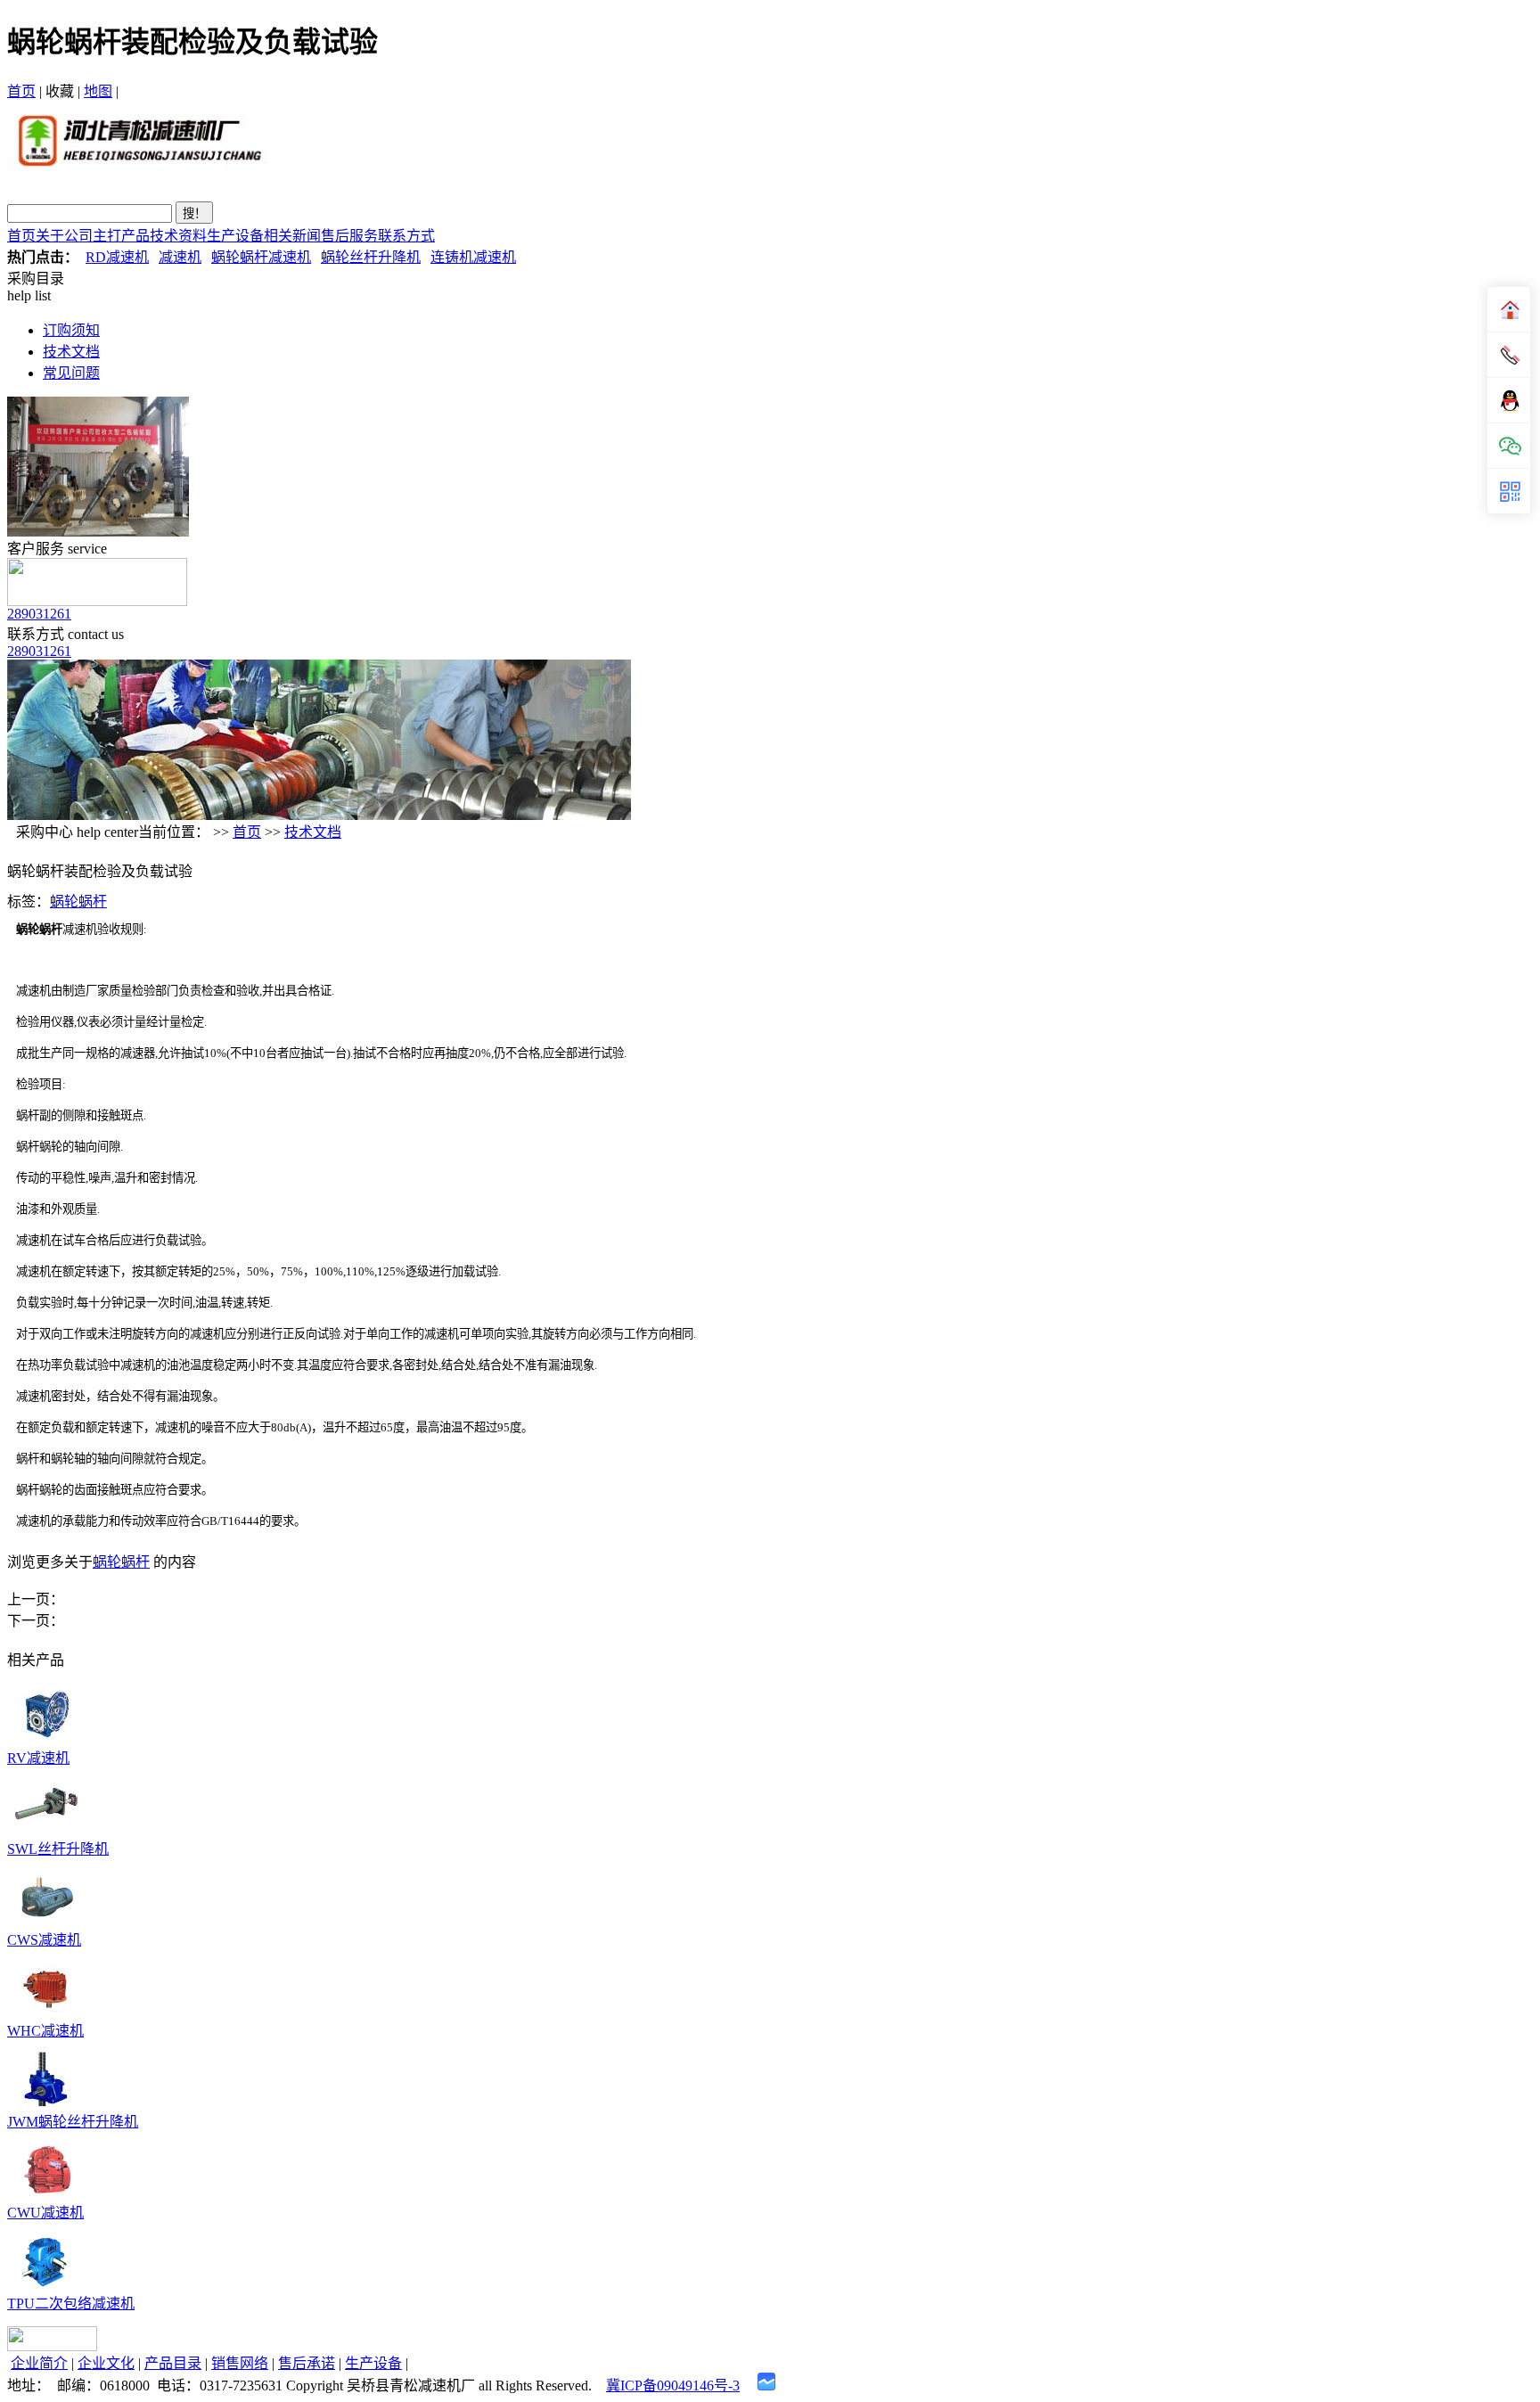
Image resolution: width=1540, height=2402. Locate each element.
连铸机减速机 (473, 257)
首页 (21, 91)
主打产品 (121, 236)
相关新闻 (292, 236)
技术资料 (178, 236)
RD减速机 (117, 257)
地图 (98, 91)
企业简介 (39, 2363)
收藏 (60, 91)
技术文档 (71, 352)
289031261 (39, 614)
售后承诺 (307, 2363)
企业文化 (106, 2363)
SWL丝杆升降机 (58, 1849)
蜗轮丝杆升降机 (371, 257)
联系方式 (406, 236)
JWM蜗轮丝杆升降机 (73, 2122)
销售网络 (240, 2363)
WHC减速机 (45, 2031)
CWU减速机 (45, 2213)
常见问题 (71, 373)
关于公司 (64, 236)
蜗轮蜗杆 (78, 902)
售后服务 (349, 236)
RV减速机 (38, 1758)
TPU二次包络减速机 (71, 2304)
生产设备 (235, 236)
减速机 (180, 257)
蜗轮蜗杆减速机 (261, 257)
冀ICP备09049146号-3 (673, 2386)
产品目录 (173, 2363)
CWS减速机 (44, 1940)
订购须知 (71, 330)
